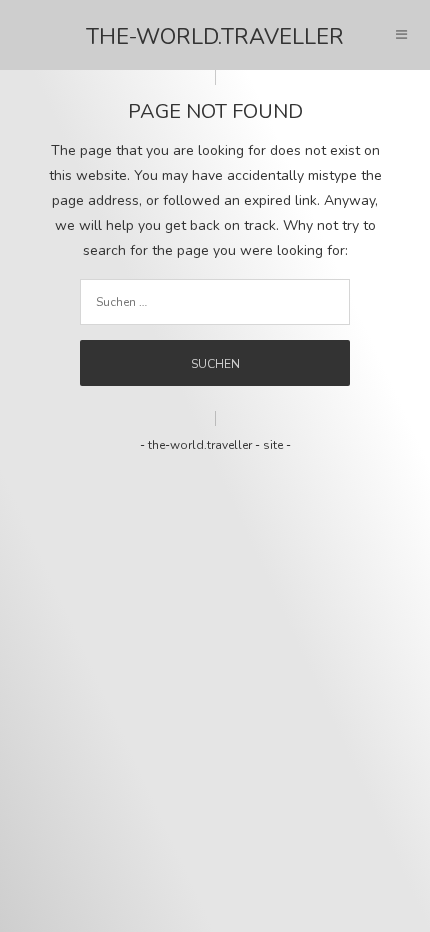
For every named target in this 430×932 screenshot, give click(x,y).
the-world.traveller (215, 37)
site (273, 445)
